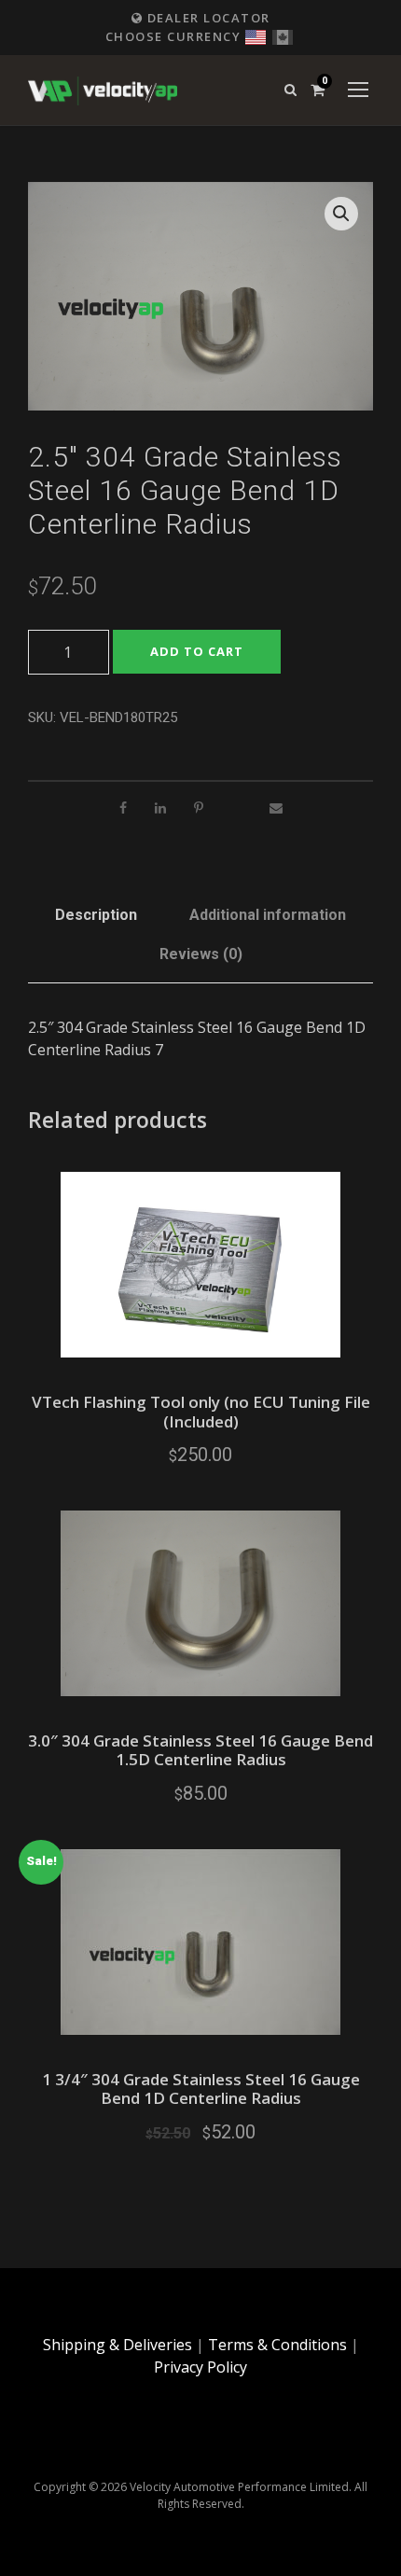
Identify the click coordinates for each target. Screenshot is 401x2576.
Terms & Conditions (277, 2345)
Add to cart (197, 651)
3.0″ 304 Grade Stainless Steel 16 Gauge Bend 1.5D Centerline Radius (200, 1750)
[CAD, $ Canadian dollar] (283, 35)
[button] (341, 214)
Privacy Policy (200, 2367)
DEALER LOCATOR (207, 18)
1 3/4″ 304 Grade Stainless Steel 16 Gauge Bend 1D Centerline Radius (201, 2089)
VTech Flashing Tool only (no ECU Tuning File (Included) (201, 1411)
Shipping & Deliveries (118, 2345)
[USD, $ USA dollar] (256, 35)
